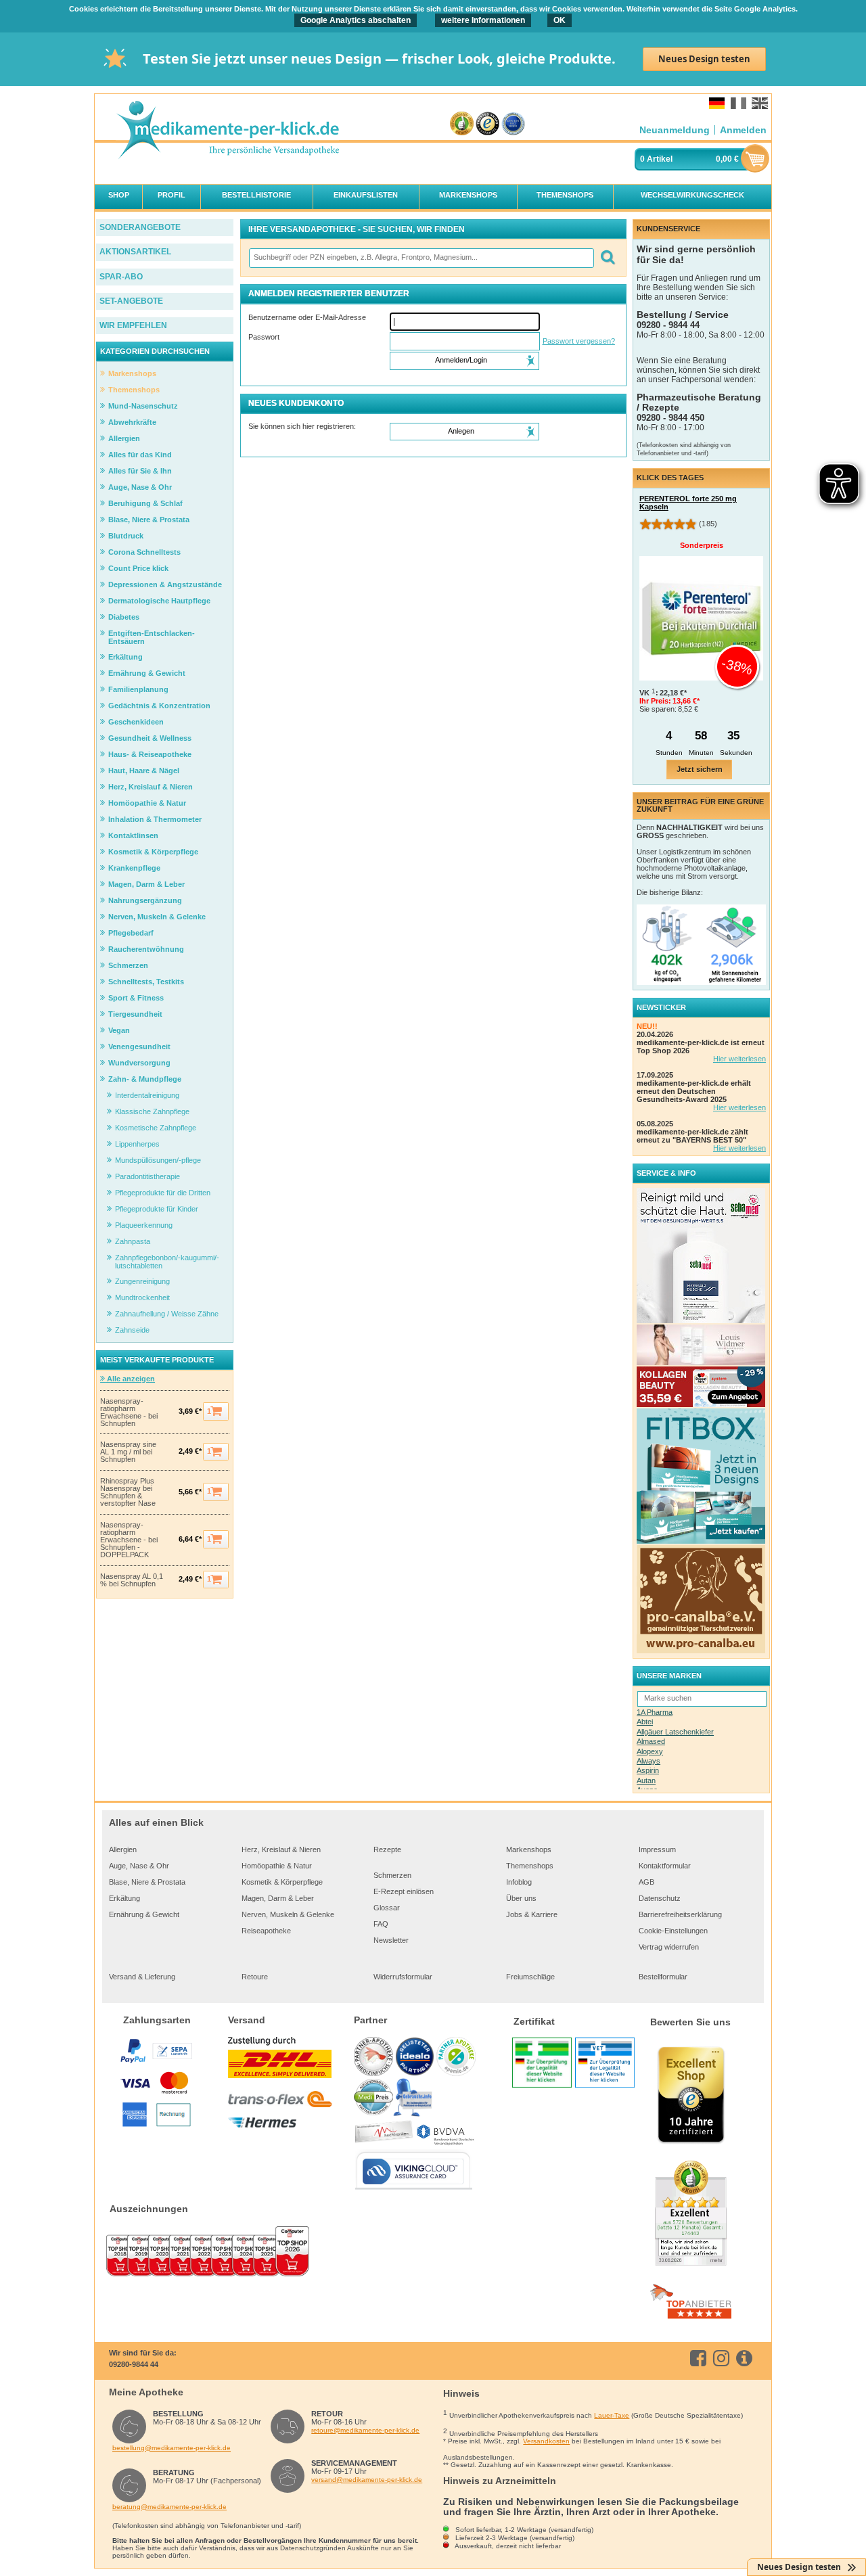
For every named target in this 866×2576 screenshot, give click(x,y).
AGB (646, 1882)
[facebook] (701, 2358)
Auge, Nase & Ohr (139, 1866)
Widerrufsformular (403, 1977)
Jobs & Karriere (532, 1914)
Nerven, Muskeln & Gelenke (288, 1914)
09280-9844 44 (134, 2364)
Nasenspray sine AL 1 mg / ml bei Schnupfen (128, 1452)
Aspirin (648, 1770)
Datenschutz (660, 1898)
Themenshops (530, 1866)
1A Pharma (655, 1712)
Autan (646, 1780)
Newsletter (391, 1940)
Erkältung (124, 1898)
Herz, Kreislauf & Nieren (281, 1849)
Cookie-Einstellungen (673, 1931)
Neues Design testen (704, 59)
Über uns (521, 1898)
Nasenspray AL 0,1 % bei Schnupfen (132, 1580)
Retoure (255, 1977)
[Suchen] (607, 258)
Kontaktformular (665, 1866)
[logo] (227, 131)
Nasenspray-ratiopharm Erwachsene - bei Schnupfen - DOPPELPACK (129, 1540)
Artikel (660, 159)
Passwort (264, 337)
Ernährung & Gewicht (144, 1914)
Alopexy (650, 1751)
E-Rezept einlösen (404, 1891)
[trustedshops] (487, 124)
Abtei (645, 1722)
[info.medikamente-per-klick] (747, 2358)
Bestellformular (663, 1977)
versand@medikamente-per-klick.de (367, 2480)
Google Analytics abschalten (356, 20)
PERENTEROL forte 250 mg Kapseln (688, 503)
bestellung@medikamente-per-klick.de (172, 2448)
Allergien (123, 1849)
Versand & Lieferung (142, 1977)
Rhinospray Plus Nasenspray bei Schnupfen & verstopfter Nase (128, 1492)
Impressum (657, 1849)
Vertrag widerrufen (669, 1947)
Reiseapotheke (266, 1931)
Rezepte (387, 1849)
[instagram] (724, 2358)
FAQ (381, 1924)
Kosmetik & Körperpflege (282, 1882)
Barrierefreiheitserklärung (680, 1914)
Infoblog (519, 1882)
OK (560, 20)
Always (648, 1761)
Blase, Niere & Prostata (147, 1882)
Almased (651, 1741)
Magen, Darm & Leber (278, 1898)
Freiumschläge (530, 1977)
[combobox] (421, 258)
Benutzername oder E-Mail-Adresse (307, 317)
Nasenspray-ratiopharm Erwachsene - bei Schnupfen (129, 1412)
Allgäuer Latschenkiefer (675, 1732)
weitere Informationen (483, 20)
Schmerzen (392, 1875)
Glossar (387, 1908)
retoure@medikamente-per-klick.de (365, 2430)
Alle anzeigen (130, 1379)
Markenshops (529, 1849)
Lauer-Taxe (612, 2415)
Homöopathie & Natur (277, 1866)
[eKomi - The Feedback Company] (462, 124)
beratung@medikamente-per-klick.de (169, 2507)
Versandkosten (546, 2441)
